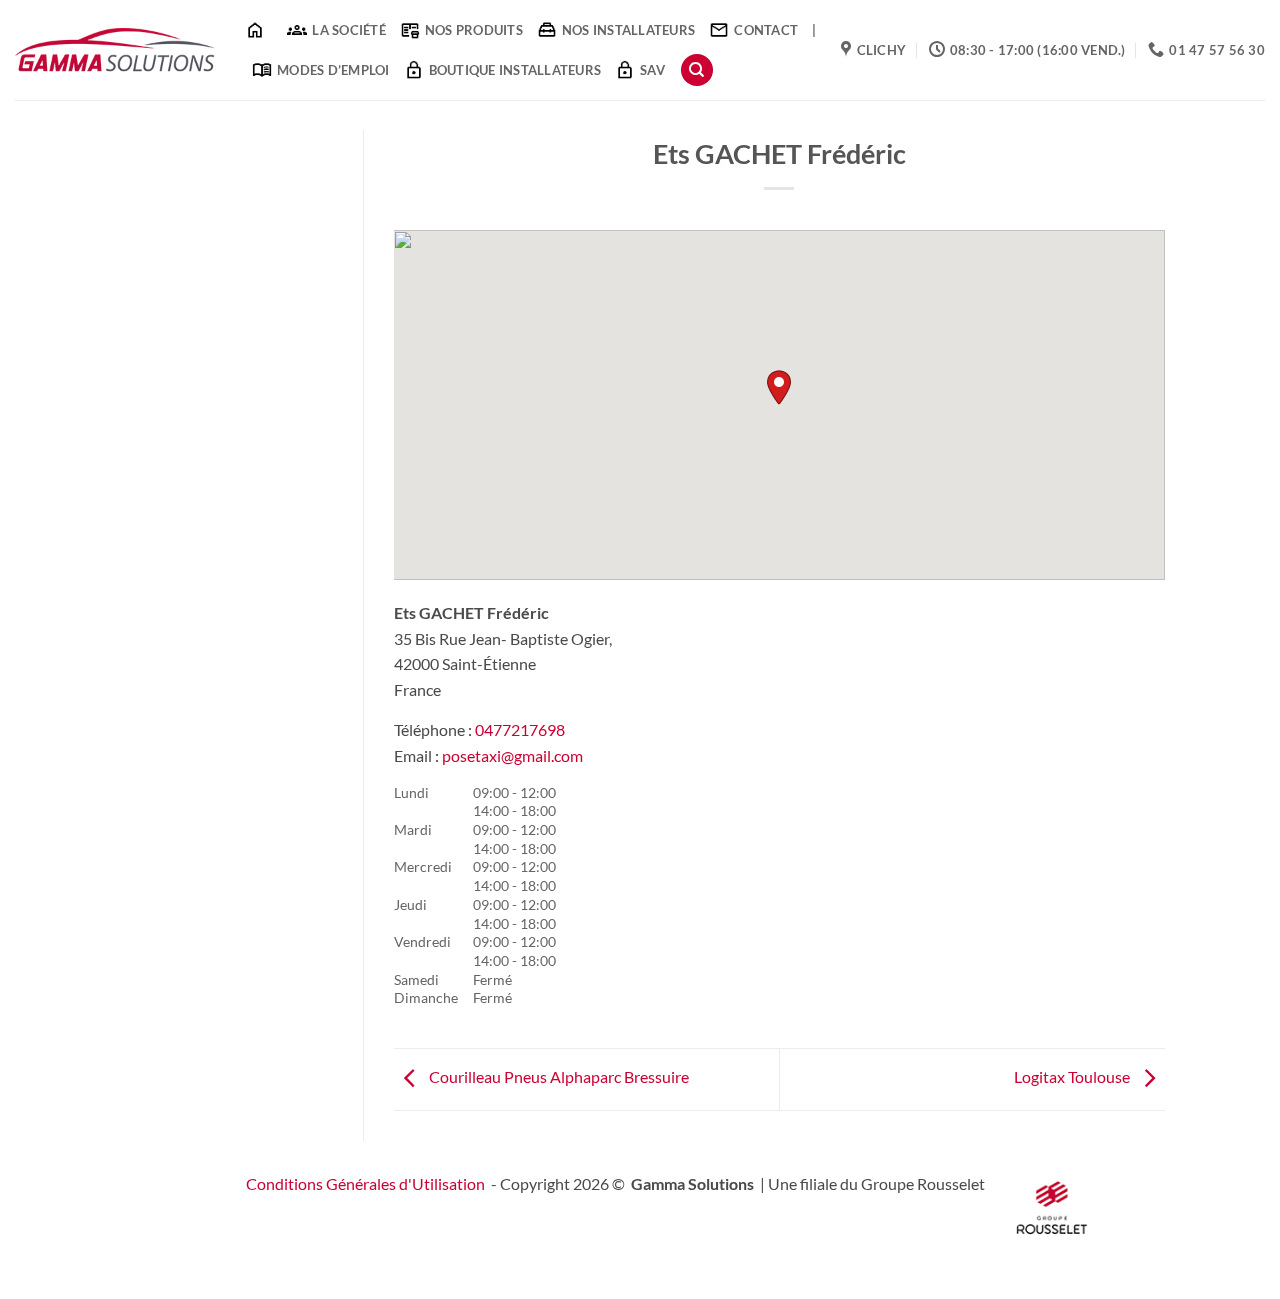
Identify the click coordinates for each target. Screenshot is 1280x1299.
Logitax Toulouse (1073, 1077)
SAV (652, 70)
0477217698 (520, 729)
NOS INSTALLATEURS (628, 30)
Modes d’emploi (333, 70)
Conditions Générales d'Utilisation (365, 1183)
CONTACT (766, 30)
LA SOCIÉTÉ (349, 30)
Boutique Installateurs (515, 70)
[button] (779, 387)
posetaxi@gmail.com (512, 755)
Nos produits (474, 30)
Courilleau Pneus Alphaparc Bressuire (557, 1077)
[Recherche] (697, 70)
